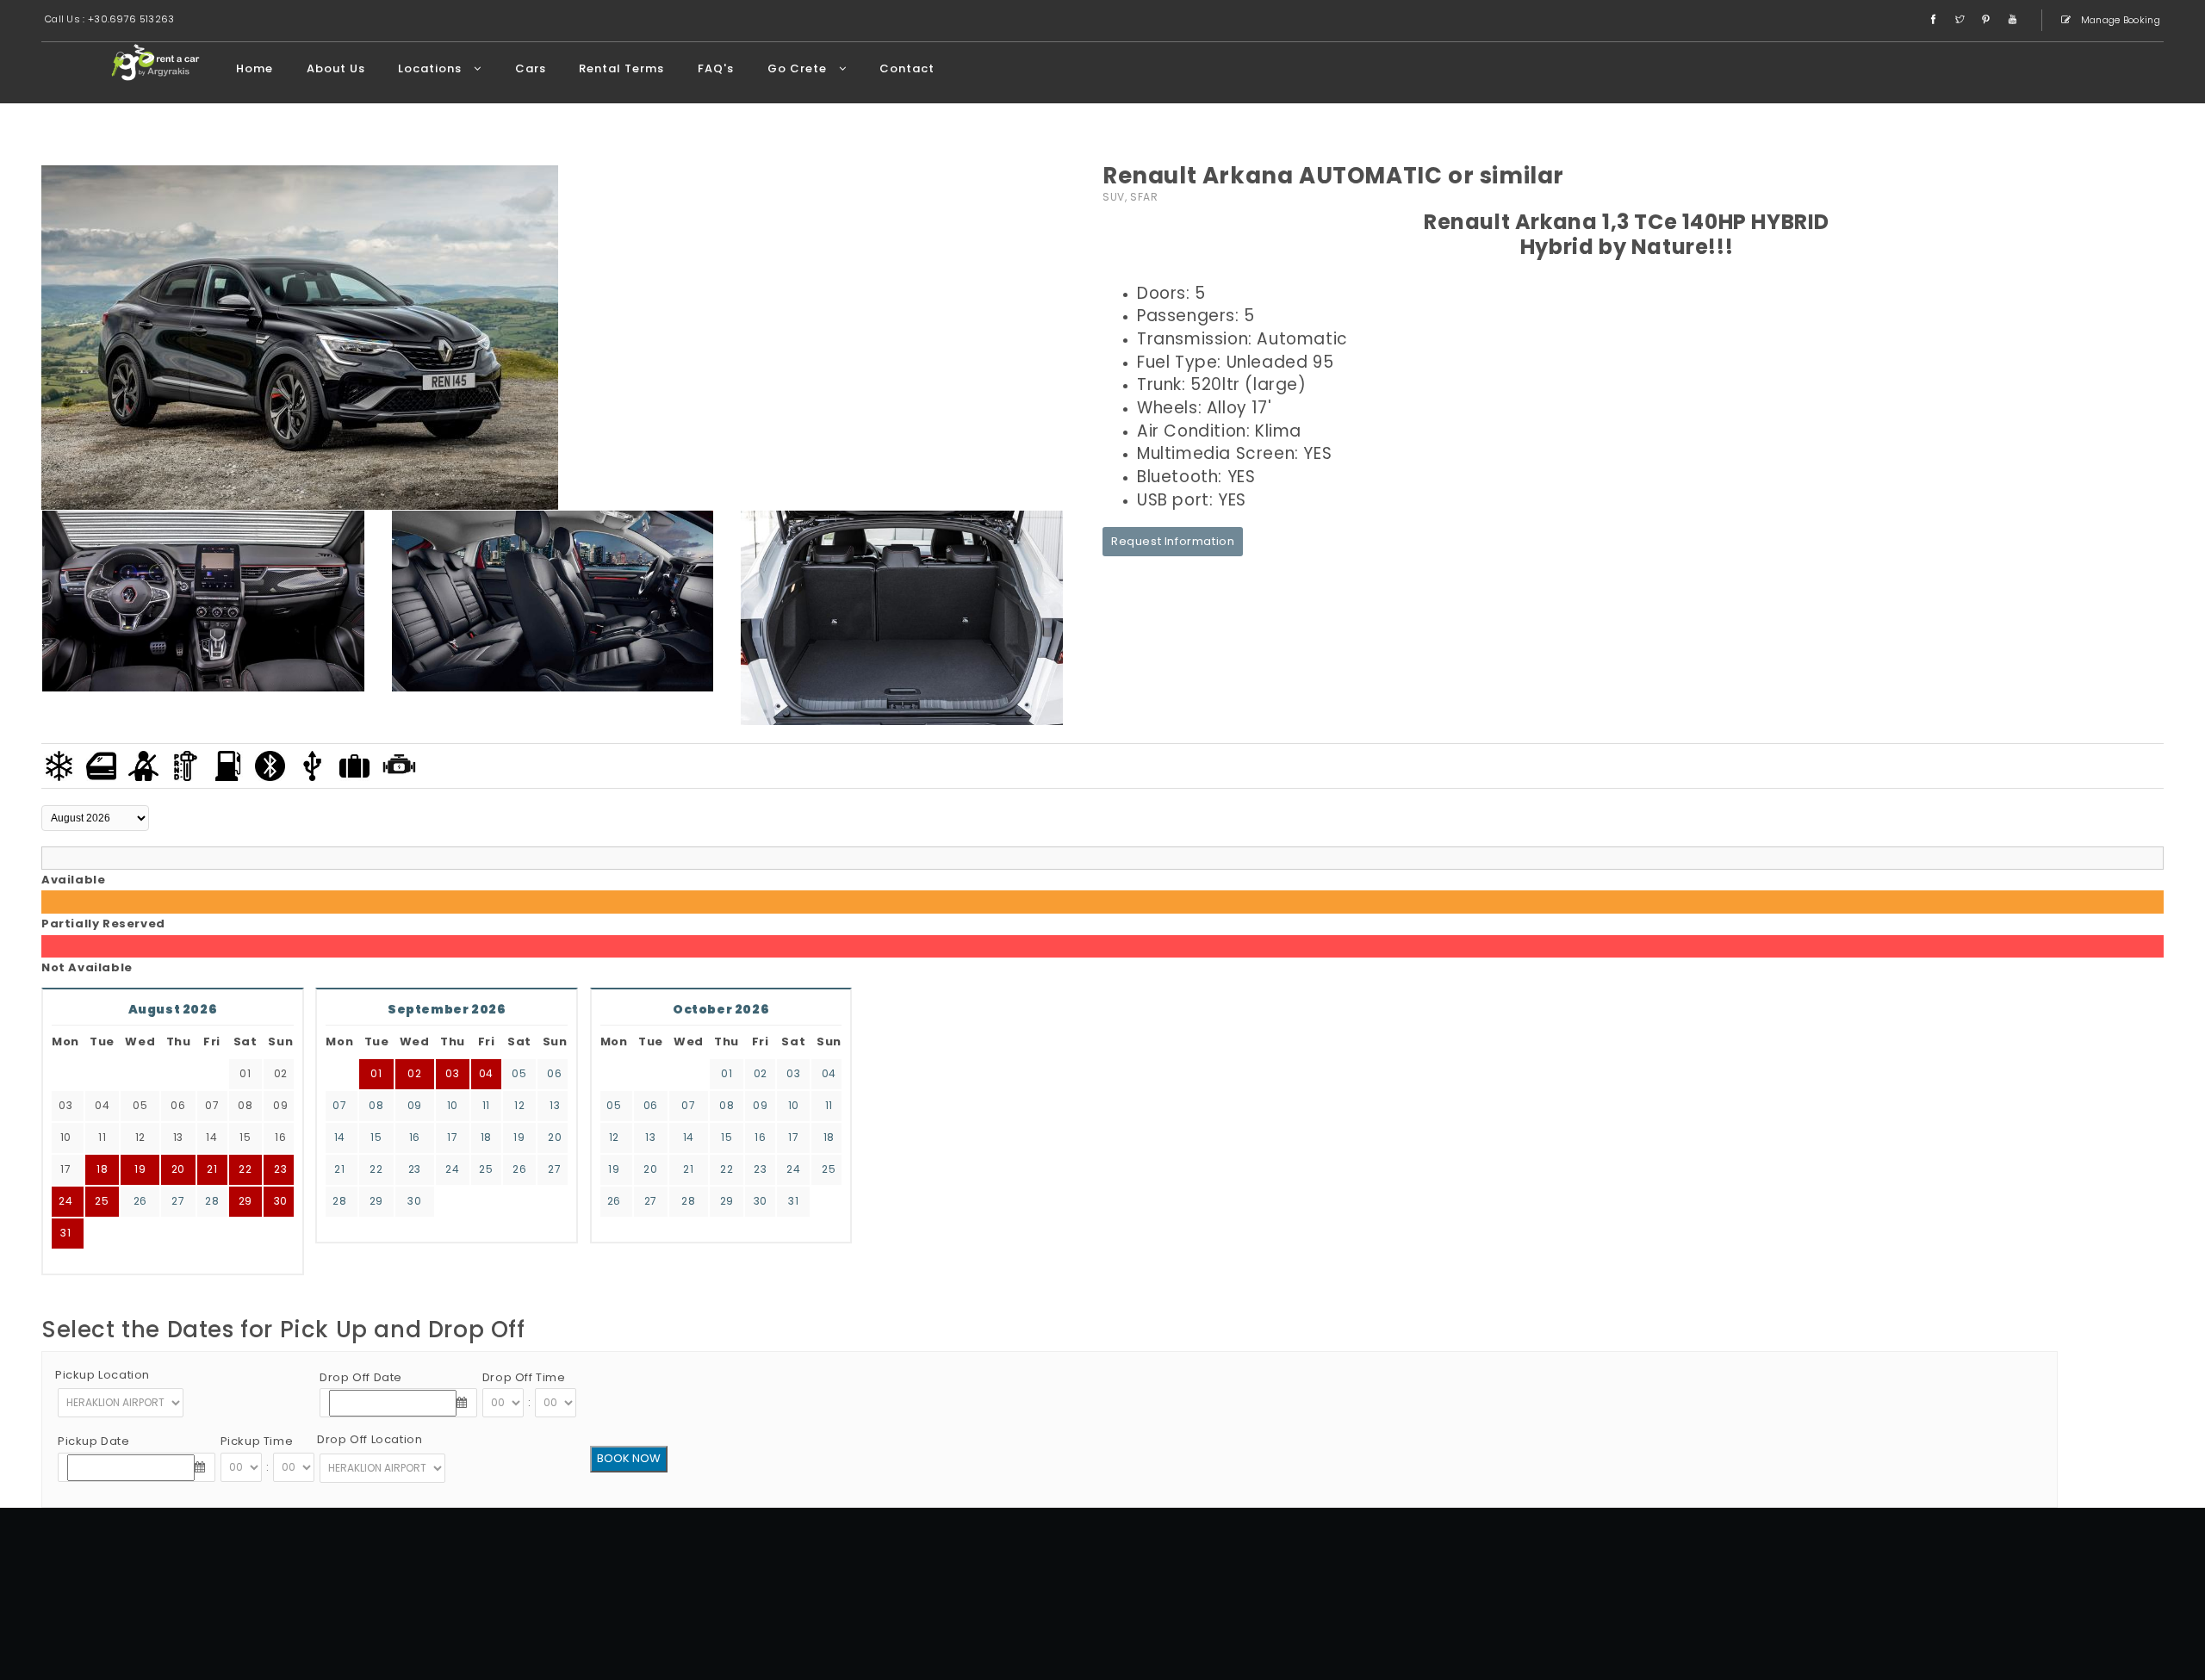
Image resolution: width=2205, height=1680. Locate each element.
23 (280, 1169)
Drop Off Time (524, 1377)
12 (519, 1105)
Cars (531, 68)
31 (65, 1233)
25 (102, 1201)
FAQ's (716, 68)
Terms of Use (1460, 1612)
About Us (336, 68)
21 (339, 1169)
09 (415, 1105)
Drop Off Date (361, 1377)
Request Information (1173, 541)
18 (486, 1137)
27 (178, 1201)
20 (555, 1137)
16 (415, 1137)
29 (245, 1201)
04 (486, 1073)
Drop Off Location (370, 1439)
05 (519, 1073)
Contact (907, 68)
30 (281, 1201)
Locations (432, 68)
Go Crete (799, 68)
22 (245, 1169)
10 (453, 1105)
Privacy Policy (1543, 1612)
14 (340, 1137)
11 (486, 1105)
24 (65, 1201)
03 (452, 1073)
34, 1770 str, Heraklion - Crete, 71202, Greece (1464, 1569)
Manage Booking (2120, 20)
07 (339, 1105)
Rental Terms (621, 68)
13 (555, 1105)
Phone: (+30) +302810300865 (1500, 1590)
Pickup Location (102, 1375)
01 (376, 1073)
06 (554, 1073)
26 (140, 1201)
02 (414, 1073)
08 (376, 1105)
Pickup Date (94, 1441)
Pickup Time (257, 1441)
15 (376, 1137)
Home (255, 68)
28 (212, 1201)
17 (452, 1137)
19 (519, 1137)
